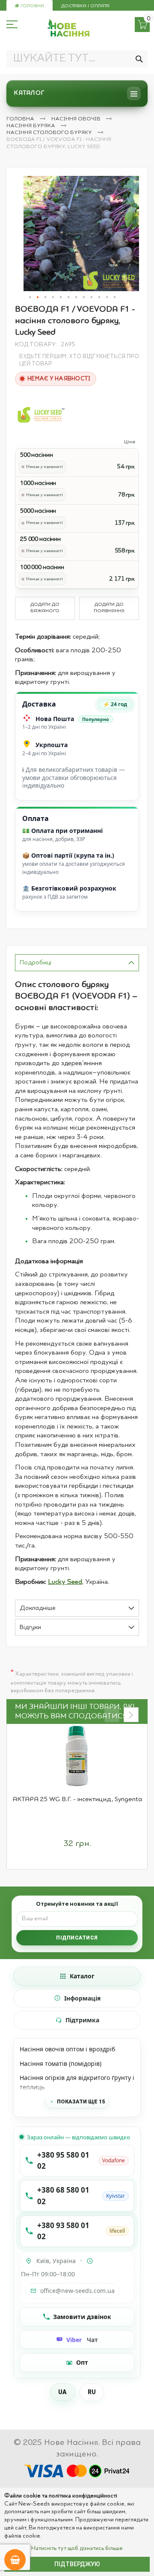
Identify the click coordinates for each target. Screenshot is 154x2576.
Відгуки (30, 1628)
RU (92, 2392)
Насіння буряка (31, 126)
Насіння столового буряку (50, 133)
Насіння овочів (77, 119)
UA (63, 2392)
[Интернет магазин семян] (68, 28)
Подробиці (36, 963)
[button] (30, 298)
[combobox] (77, 59)
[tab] (77, 963)
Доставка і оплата (85, 6)
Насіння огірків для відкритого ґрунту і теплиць (77, 2082)
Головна (32, 6)
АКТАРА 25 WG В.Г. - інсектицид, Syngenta (77, 1799)
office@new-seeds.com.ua (77, 2291)
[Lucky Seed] (40, 414)
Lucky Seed (65, 1582)
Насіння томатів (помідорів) (61, 2063)
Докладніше (38, 1608)
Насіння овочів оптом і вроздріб (67, 2049)
